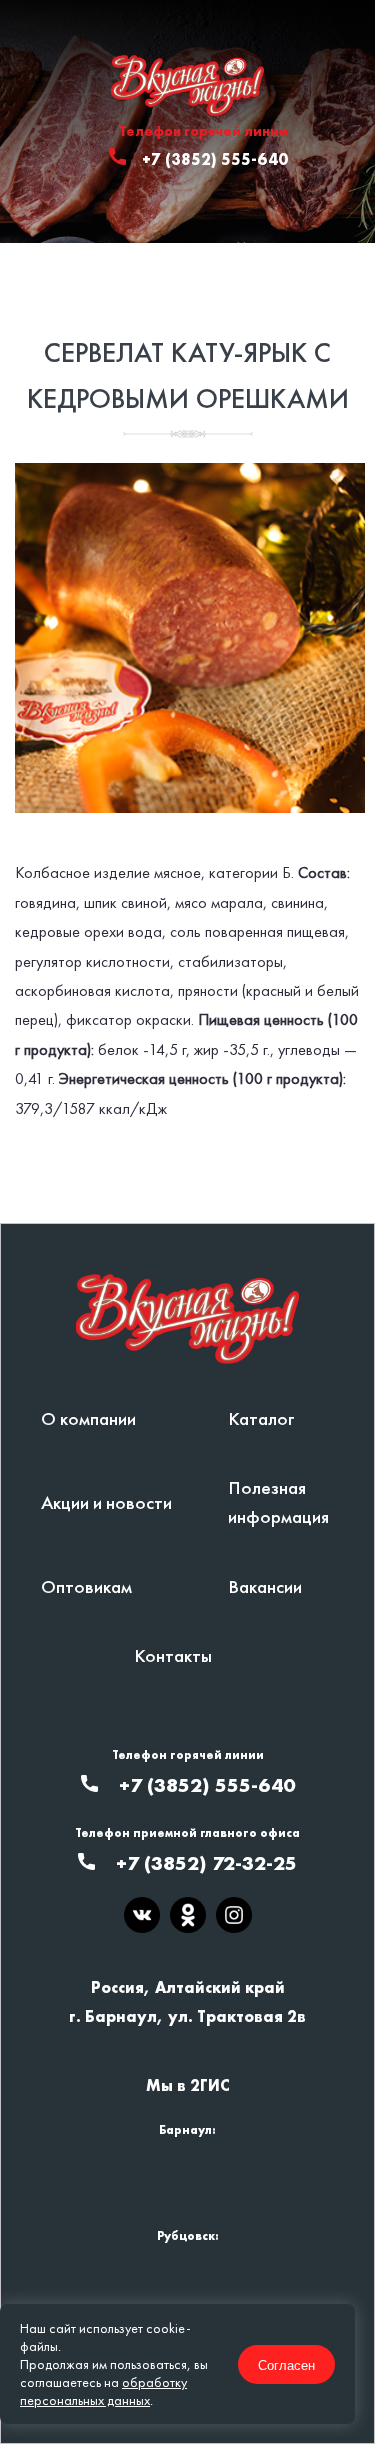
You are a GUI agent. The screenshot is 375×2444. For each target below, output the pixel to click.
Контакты (173, 1655)
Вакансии (265, 1586)
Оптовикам (86, 1586)
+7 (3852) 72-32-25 (206, 1863)
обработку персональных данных (103, 2391)
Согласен (286, 2364)
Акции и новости (106, 1502)
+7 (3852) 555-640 (215, 159)
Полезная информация (278, 1502)
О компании (88, 1418)
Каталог (261, 1418)
